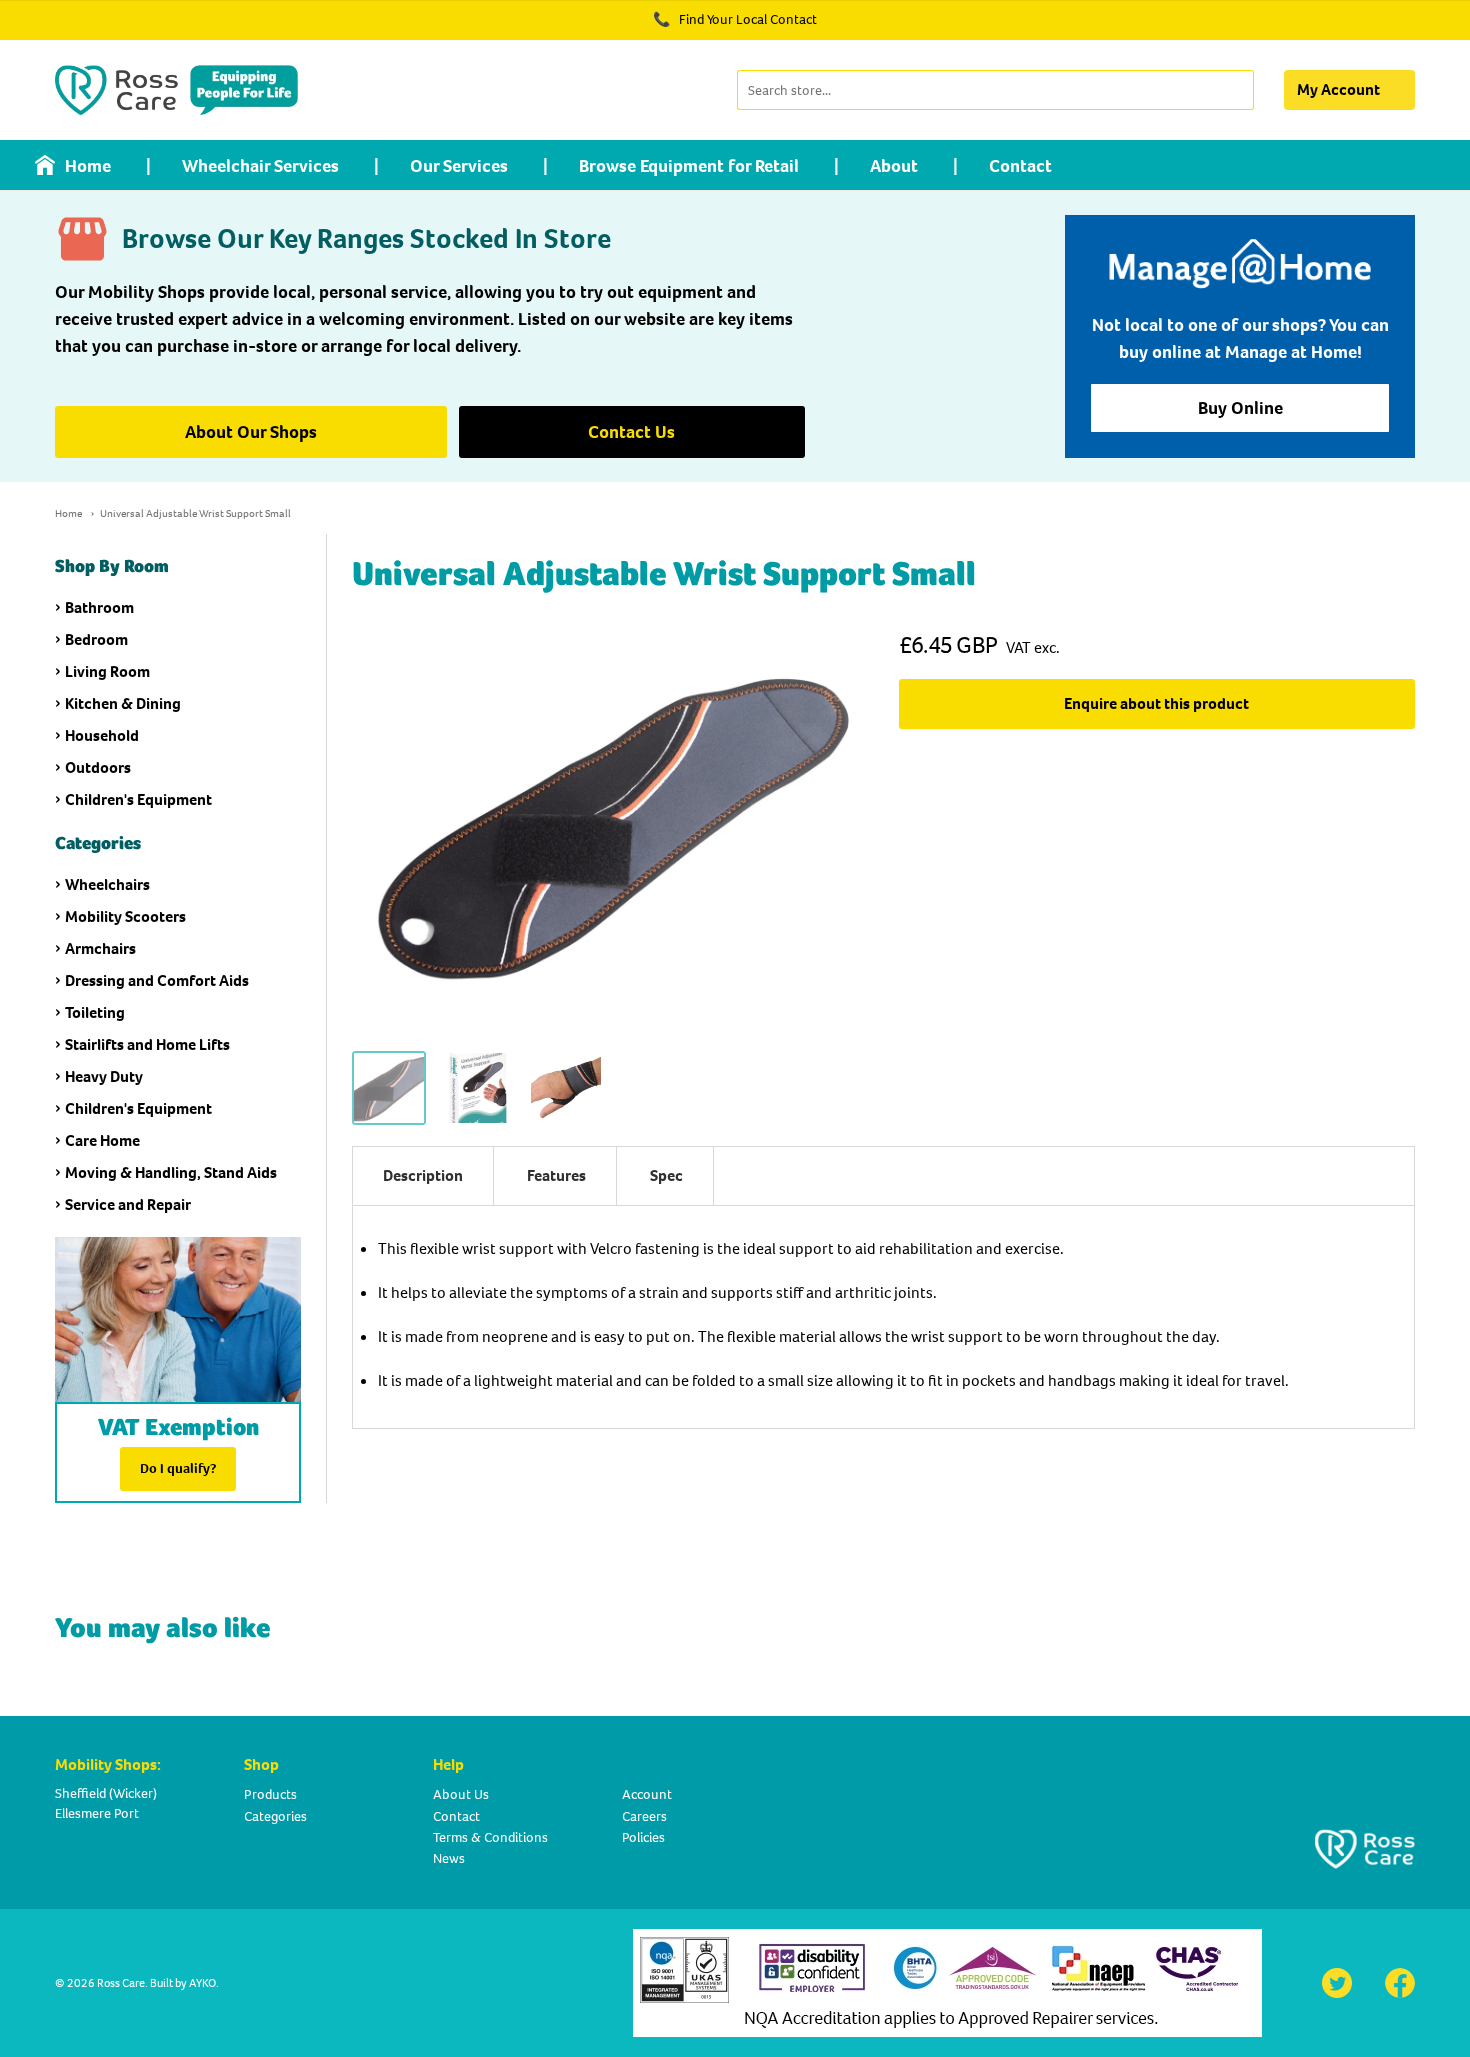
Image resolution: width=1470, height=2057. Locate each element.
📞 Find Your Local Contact (735, 19)
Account (647, 1794)
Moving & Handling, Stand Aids (171, 1172)
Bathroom (99, 607)
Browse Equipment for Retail (689, 166)
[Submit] (1236, 90)
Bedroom (96, 639)
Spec (666, 1175)
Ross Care (121, 1983)
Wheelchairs (107, 884)
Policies (643, 1837)
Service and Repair (128, 1204)
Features (556, 1175)
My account (1338, 89)
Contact (1020, 166)
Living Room (107, 671)
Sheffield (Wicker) (106, 1793)
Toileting (95, 1012)
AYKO (202, 1983)
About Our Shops (251, 432)
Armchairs (100, 948)
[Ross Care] (176, 90)
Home (88, 166)
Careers (644, 1816)
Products (270, 1794)
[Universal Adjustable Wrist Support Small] (389, 1088)
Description (423, 1175)
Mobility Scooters (125, 916)
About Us (461, 1794)
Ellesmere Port (97, 1813)
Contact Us (631, 432)
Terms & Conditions (490, 1837)
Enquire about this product (1156, 703)
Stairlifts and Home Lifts (147, 1044)
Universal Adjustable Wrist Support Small (195, 513)
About (894, 166)
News (449, 1858)
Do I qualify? (178, 1468)
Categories (275, 1816)
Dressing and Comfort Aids (157, 980)
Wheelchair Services (260, 166)
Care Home (102, 1140)
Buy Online (1240, 408)
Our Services (459, 166)
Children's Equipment (138, 799)
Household (102, 735)
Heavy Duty (104, 1076)
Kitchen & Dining (123, 703)
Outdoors (98, 767)
